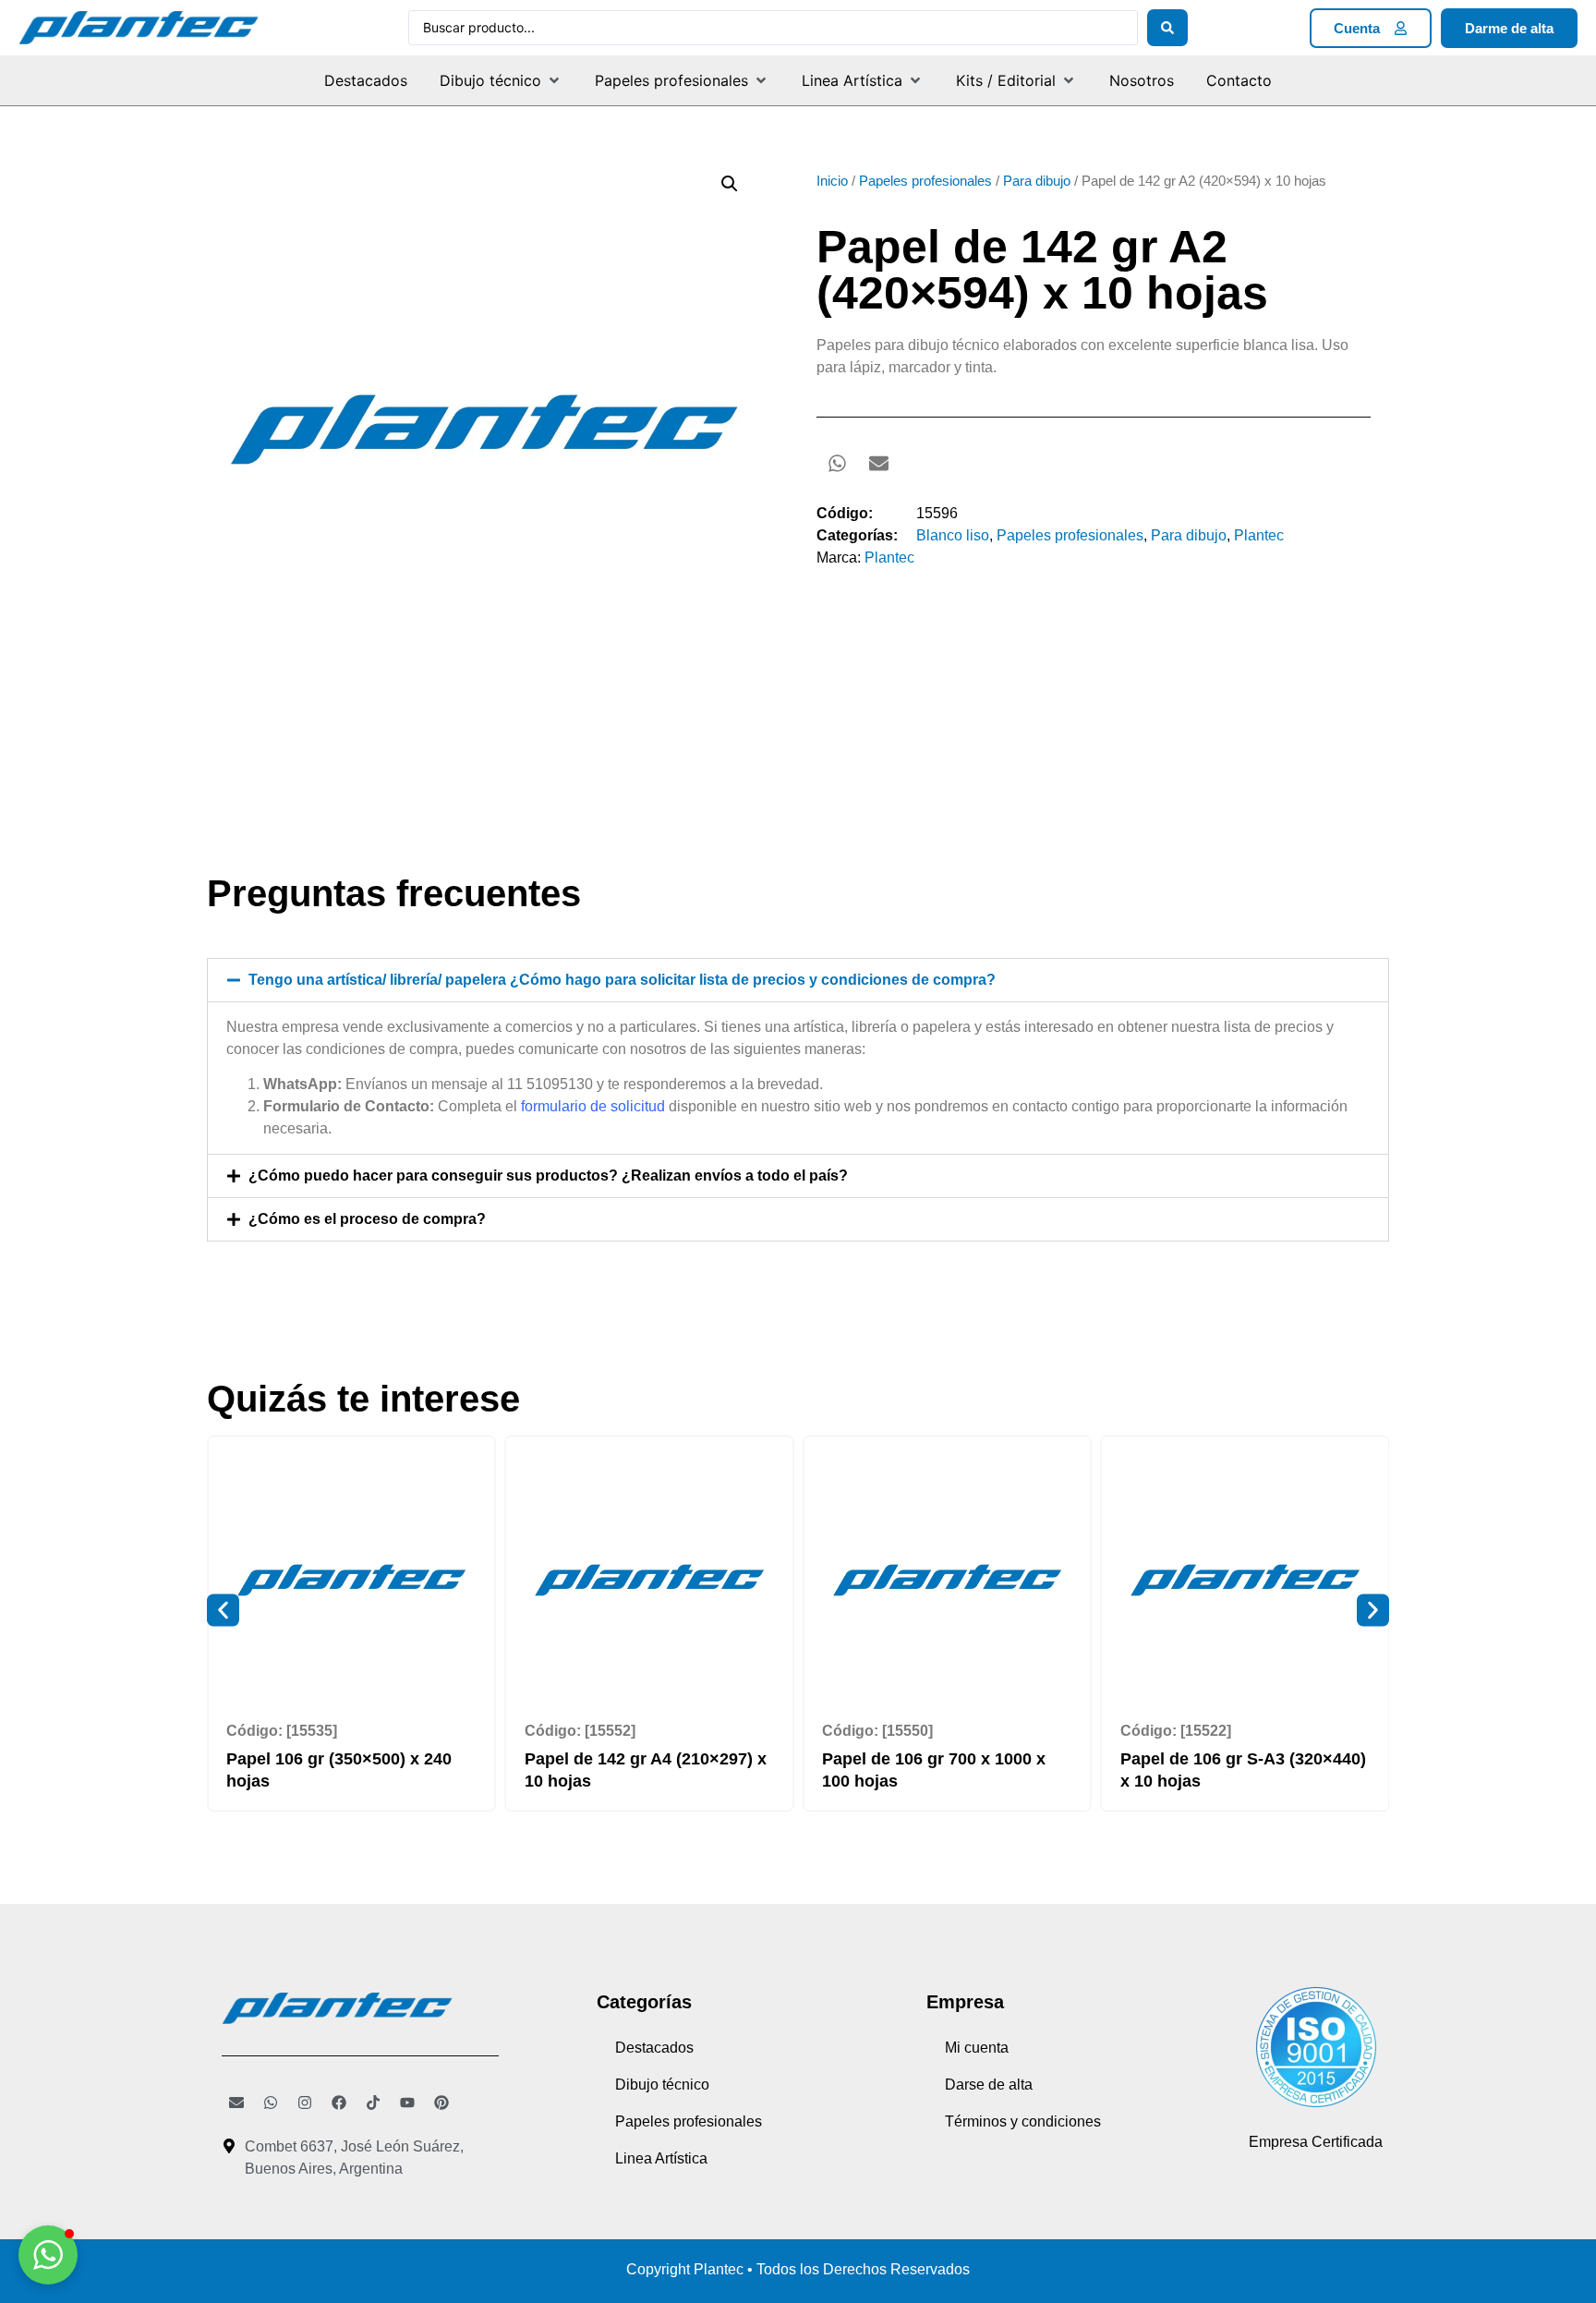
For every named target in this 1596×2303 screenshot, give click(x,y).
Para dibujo (1037, 181)
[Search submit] (1167, 28)
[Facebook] (339, 2103)
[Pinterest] (441, 2103)
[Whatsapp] (271, 2103)
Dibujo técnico (662, 2085)
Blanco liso (953, 535)
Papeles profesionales (925, 181)
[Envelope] (236, 2103)
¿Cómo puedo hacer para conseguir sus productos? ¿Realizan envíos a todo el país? (548, 1176)
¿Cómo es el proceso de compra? (367, 1219)
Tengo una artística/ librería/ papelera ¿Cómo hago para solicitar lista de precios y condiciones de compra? (622, 980)
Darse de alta (989, 2085)
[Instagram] (305, 2103)
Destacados (654, 2048)
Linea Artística (661, 2158)
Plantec (1259, 535)
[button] (501, 80)
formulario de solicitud (593, 1106)
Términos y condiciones (1023, 2121)
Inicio (832, 181)
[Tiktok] (373, 2103)
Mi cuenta (977, 2048)
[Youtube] (407, 2103)
